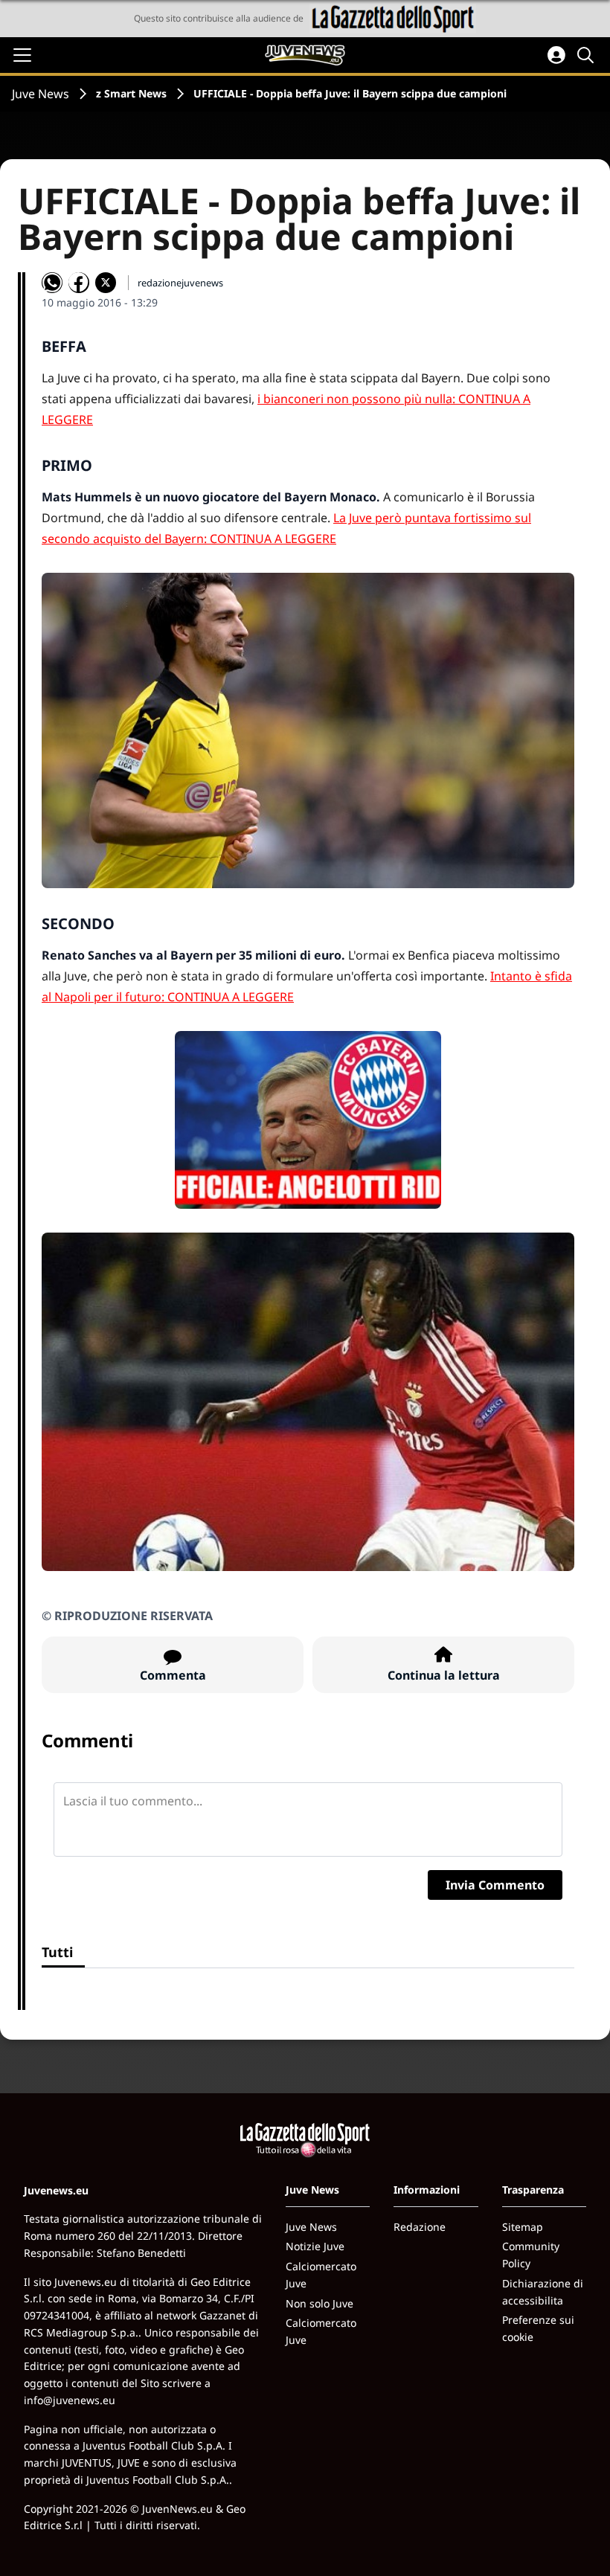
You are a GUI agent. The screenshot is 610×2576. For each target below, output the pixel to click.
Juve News (41, 94)
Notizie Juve (315, 2246)
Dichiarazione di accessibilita (543, 2292)
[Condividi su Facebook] (79, 283)
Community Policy (531, 2255)
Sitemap (523, 2227)
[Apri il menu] (22, 55)
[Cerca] (588, 55)
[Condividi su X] (106, 283)
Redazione (420, 2227)
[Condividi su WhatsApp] (52, 283)
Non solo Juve (320, 2303)
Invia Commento (495, 1885)
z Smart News (131, 93)
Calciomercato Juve (321, 2275)
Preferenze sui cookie (538, 2328)
